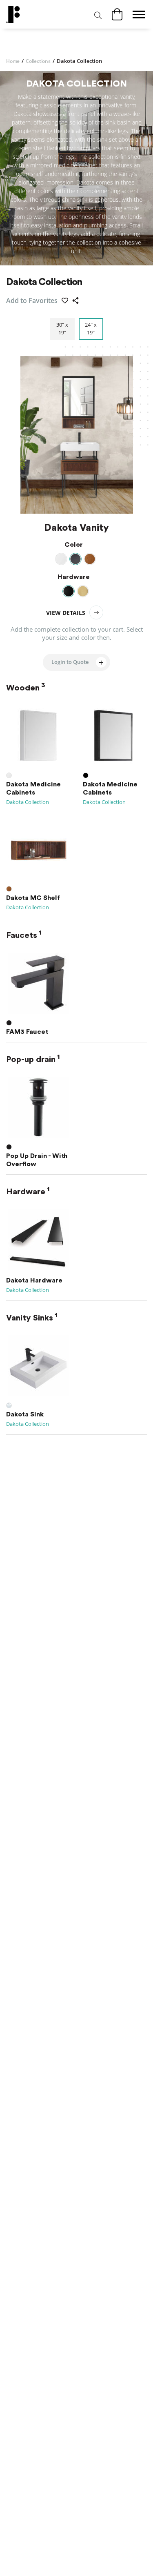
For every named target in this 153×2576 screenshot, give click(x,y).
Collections (40, 61)
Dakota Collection (28, 802)
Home (15, 61)
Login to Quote (70, 662)
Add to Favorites (32, 301)
